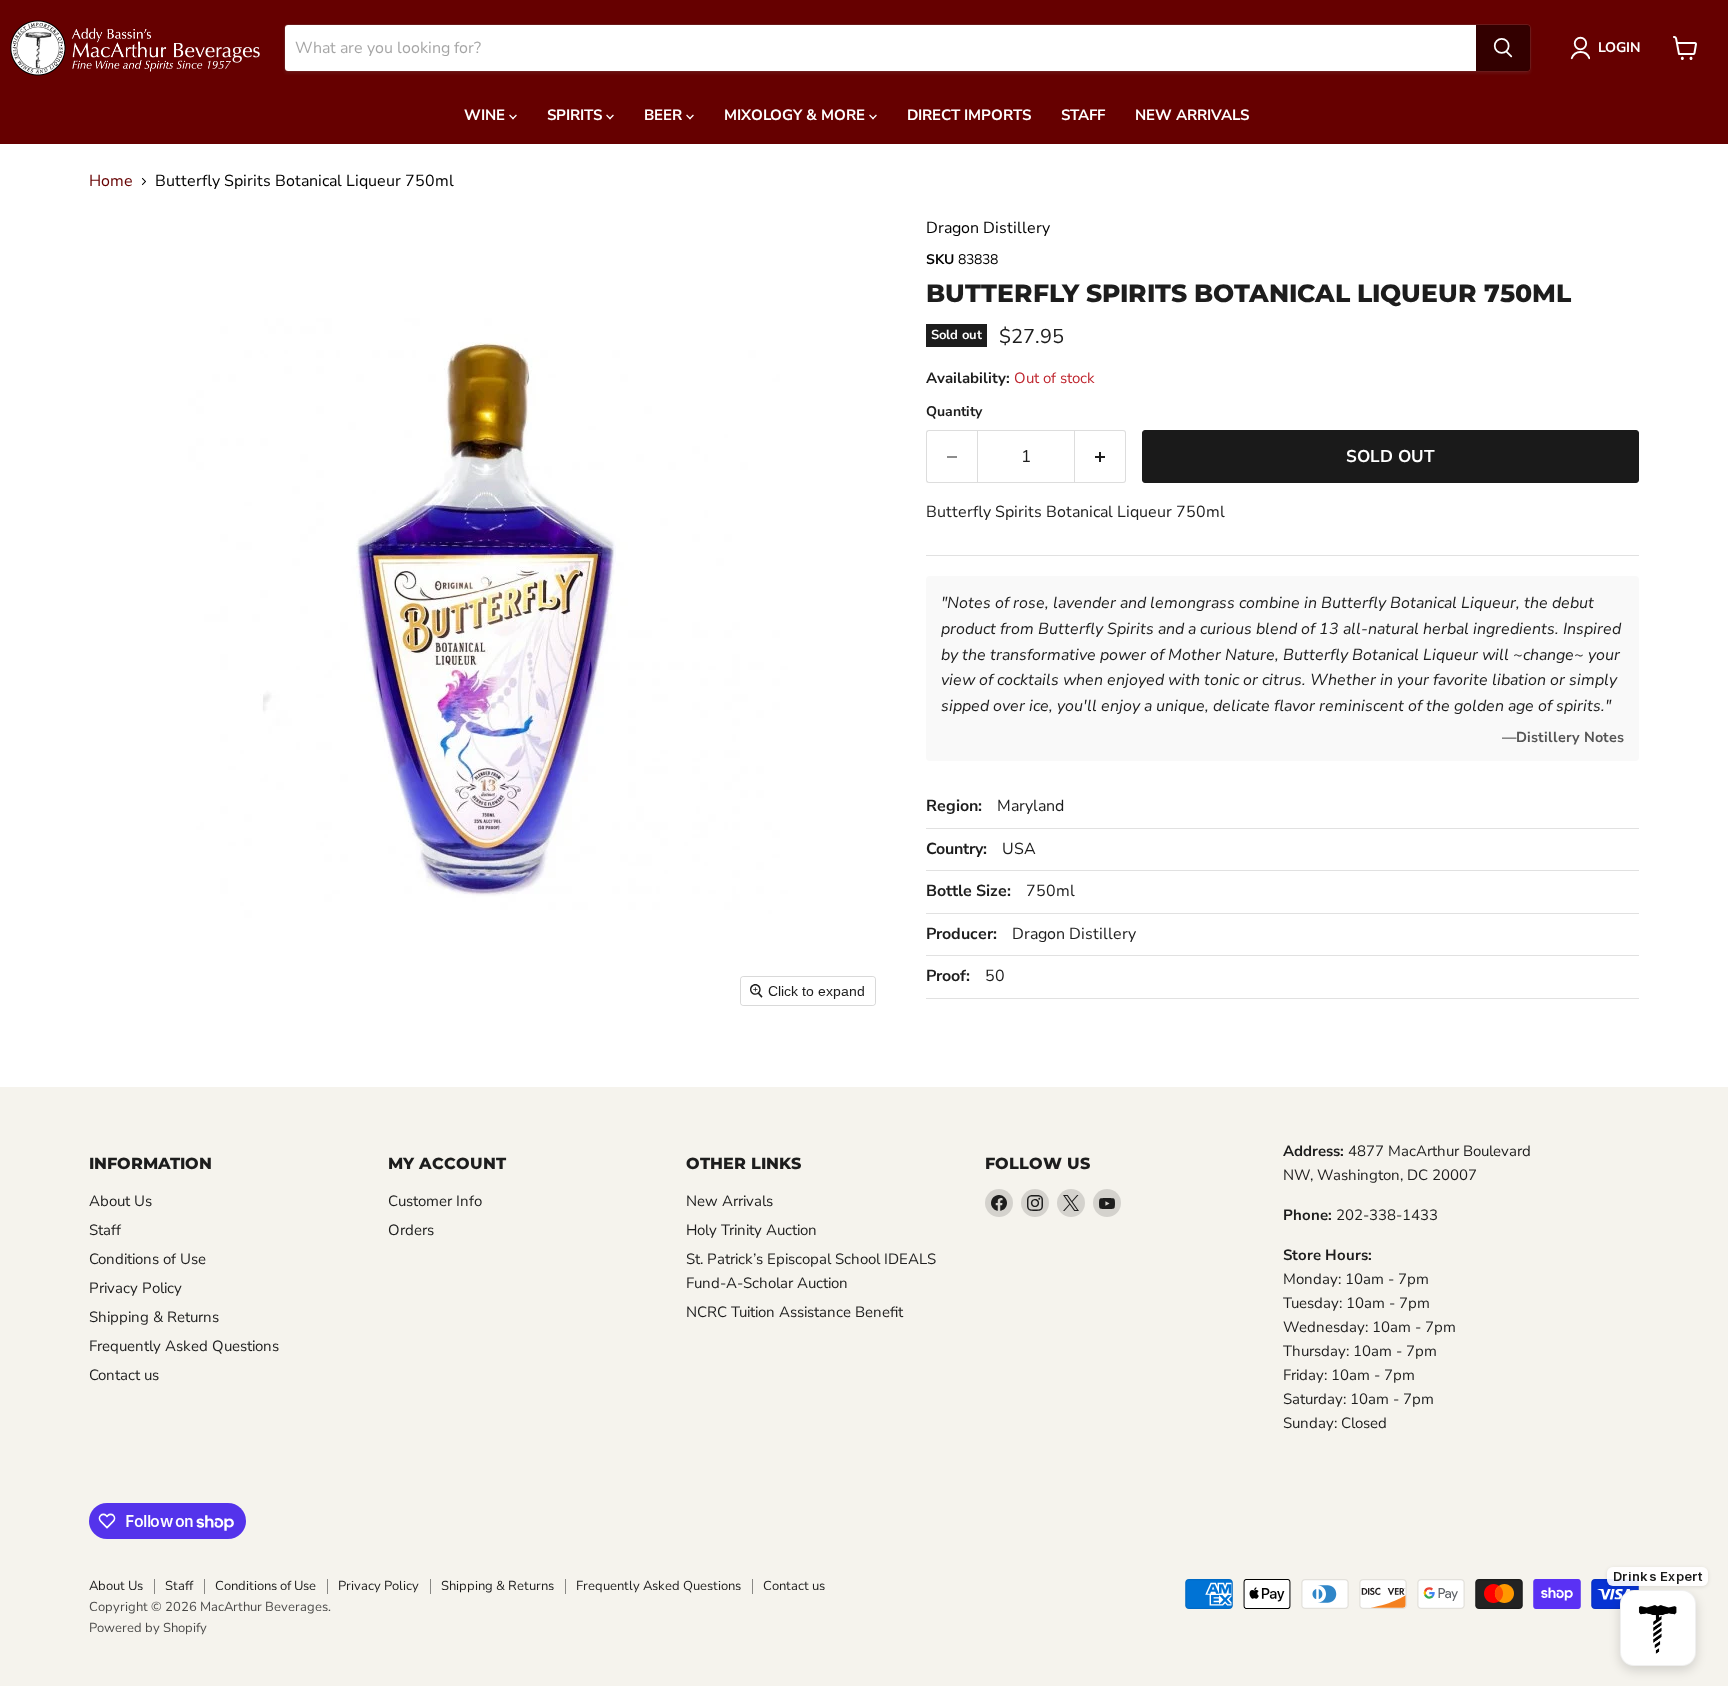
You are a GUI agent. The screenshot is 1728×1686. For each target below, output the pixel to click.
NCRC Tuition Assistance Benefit (794, 1312)
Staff (1083, 115)
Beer (665, 115)
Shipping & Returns (154, 1317)
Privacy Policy (135, 1288)
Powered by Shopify (148, 1628)
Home (111, 181)
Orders (411, 1230)
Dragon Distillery (988, 228)
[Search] (1503, 48)
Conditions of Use (147, 1259)
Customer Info (435, 1201)
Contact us (124, 1375)
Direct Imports (969, 115)
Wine (486, 115)
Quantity (954, 412)
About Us (120, 1201)
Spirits (576, 115)
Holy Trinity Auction (751, 1230)
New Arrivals (1192, 115)
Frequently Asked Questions (184, 1346)
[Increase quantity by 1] (1100, 457)
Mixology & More (796, 115)
